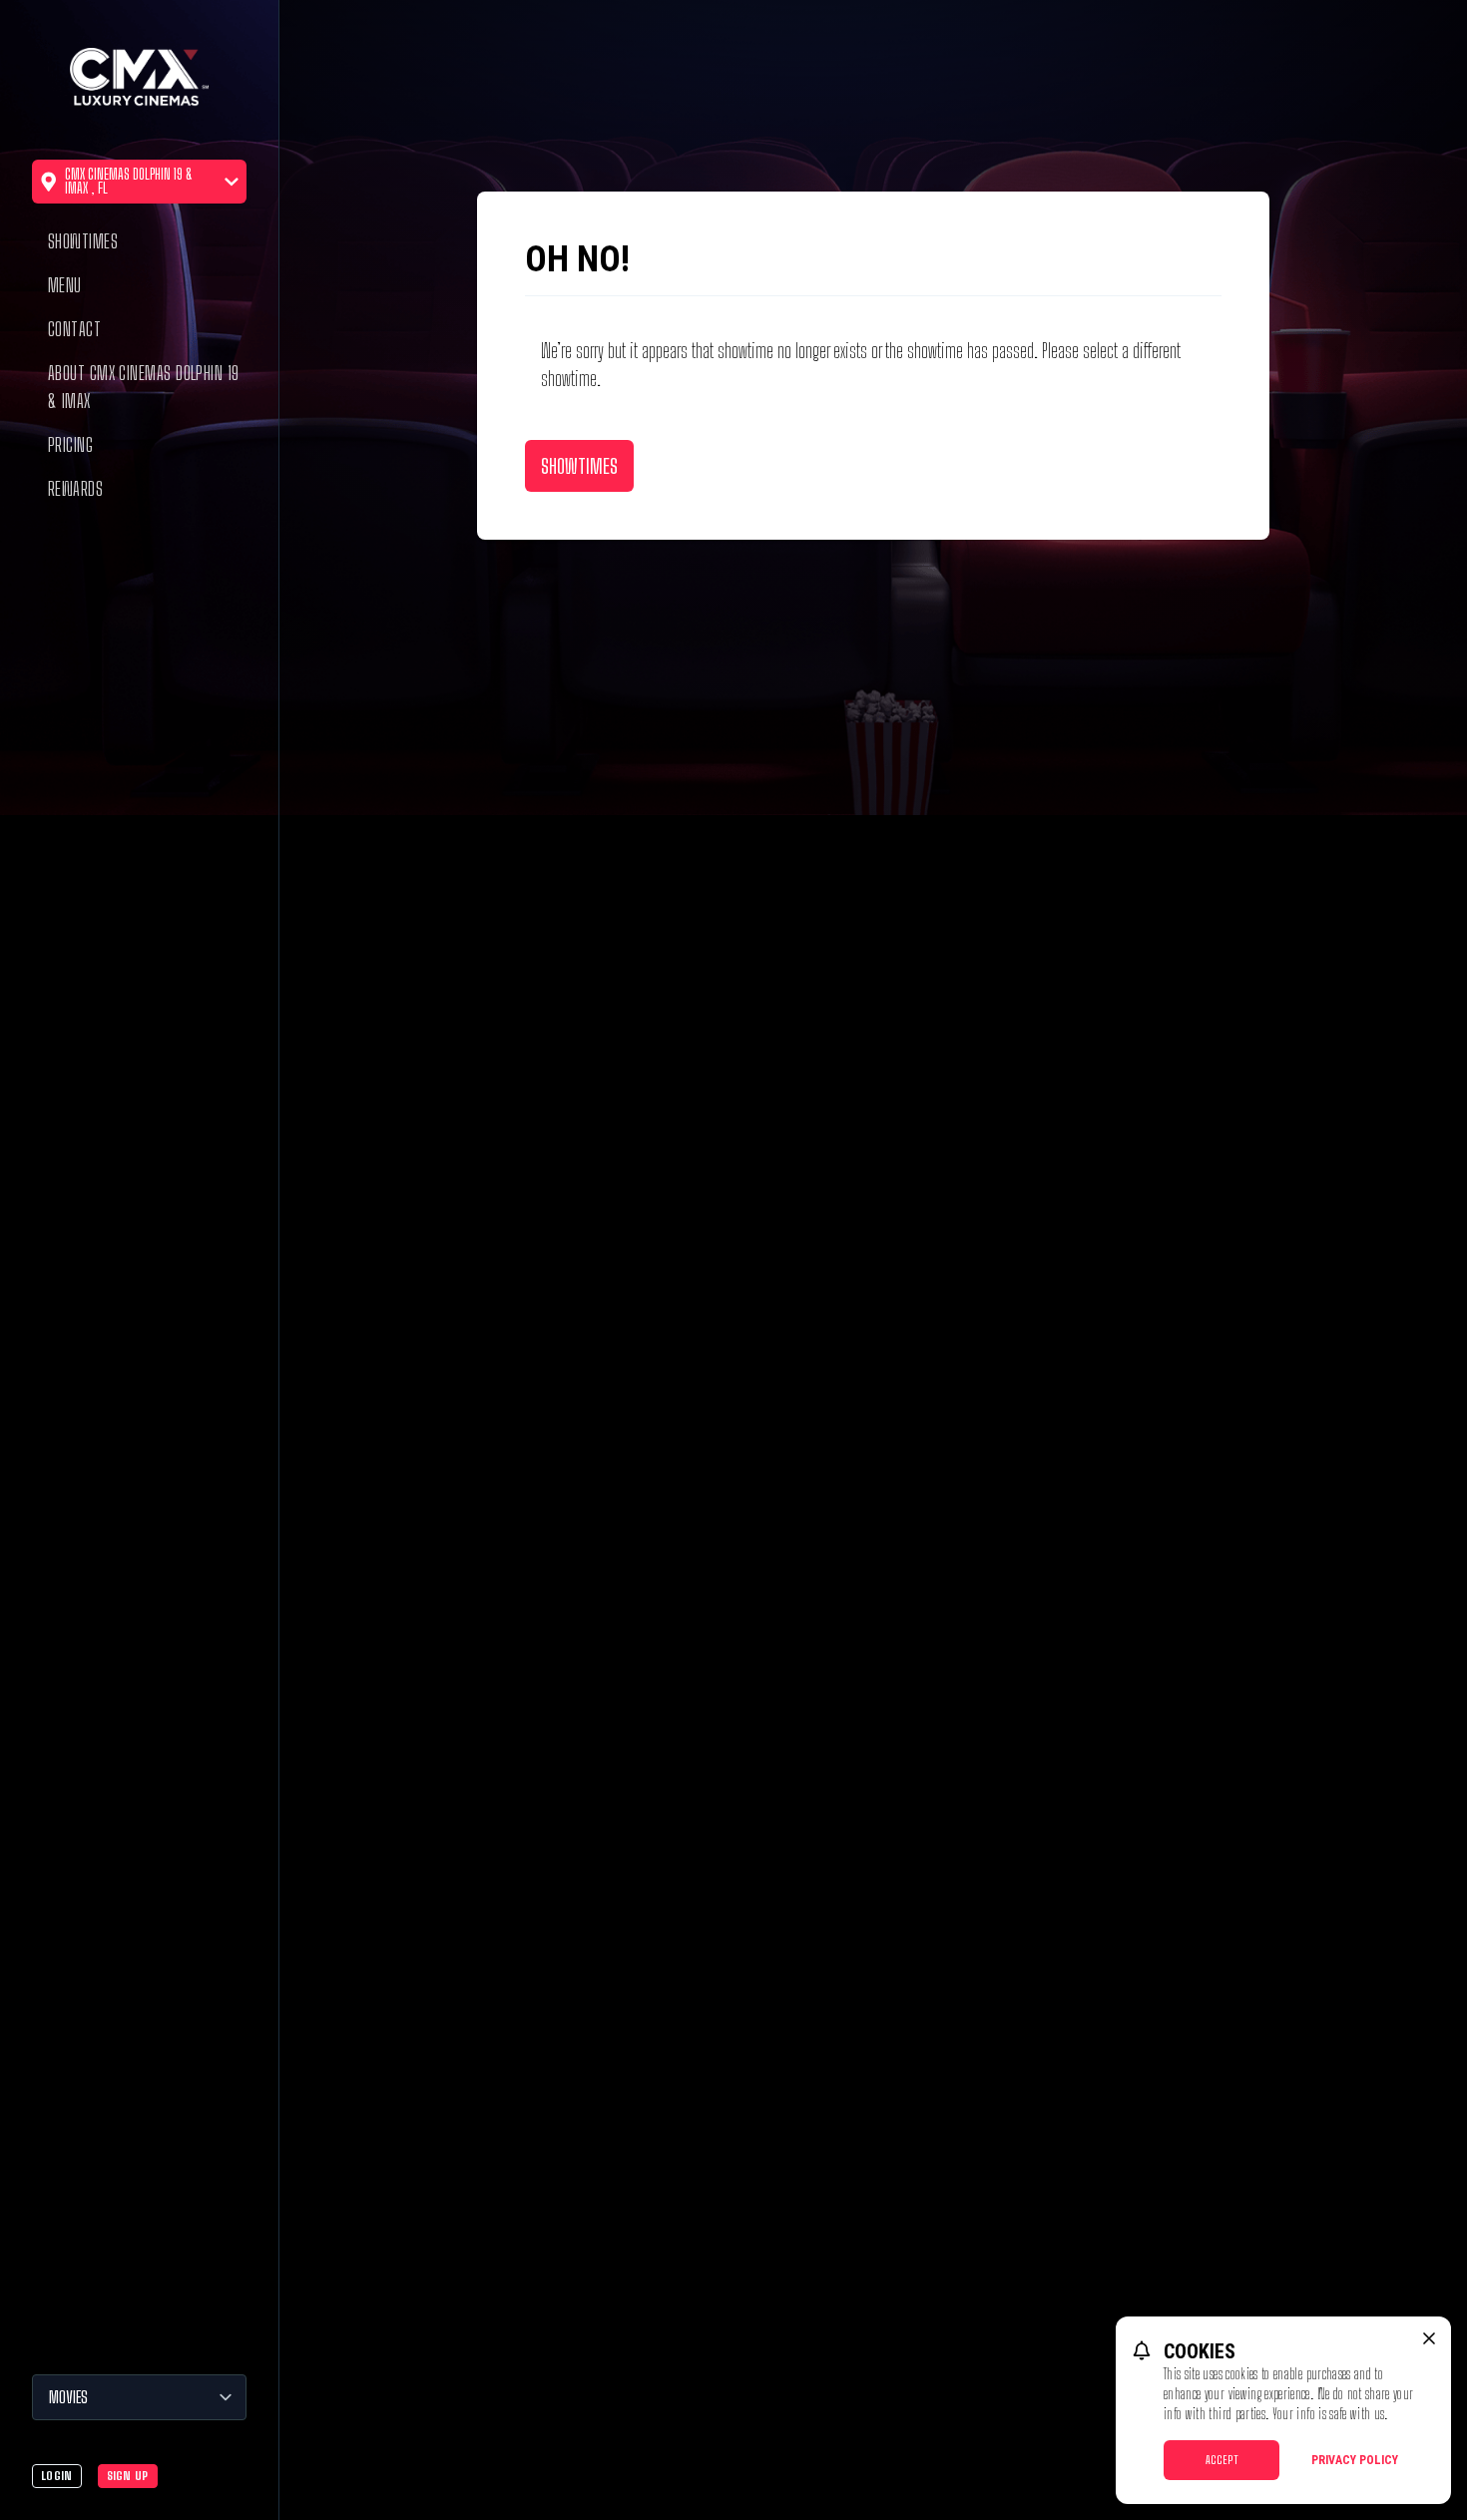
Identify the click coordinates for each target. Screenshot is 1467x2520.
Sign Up (128, 2476)
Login (57, 2476)
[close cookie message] (1429, 2338)
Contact (74, 329)
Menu (65, 285)
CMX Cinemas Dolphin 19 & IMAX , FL (129, 181)
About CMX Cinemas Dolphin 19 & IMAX (144, 387)
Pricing (70, 445)
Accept (1222, 2460)
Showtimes (83, 241)
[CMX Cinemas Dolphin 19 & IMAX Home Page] (139, 80)
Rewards (75, 489)
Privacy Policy (1355, 2460)
